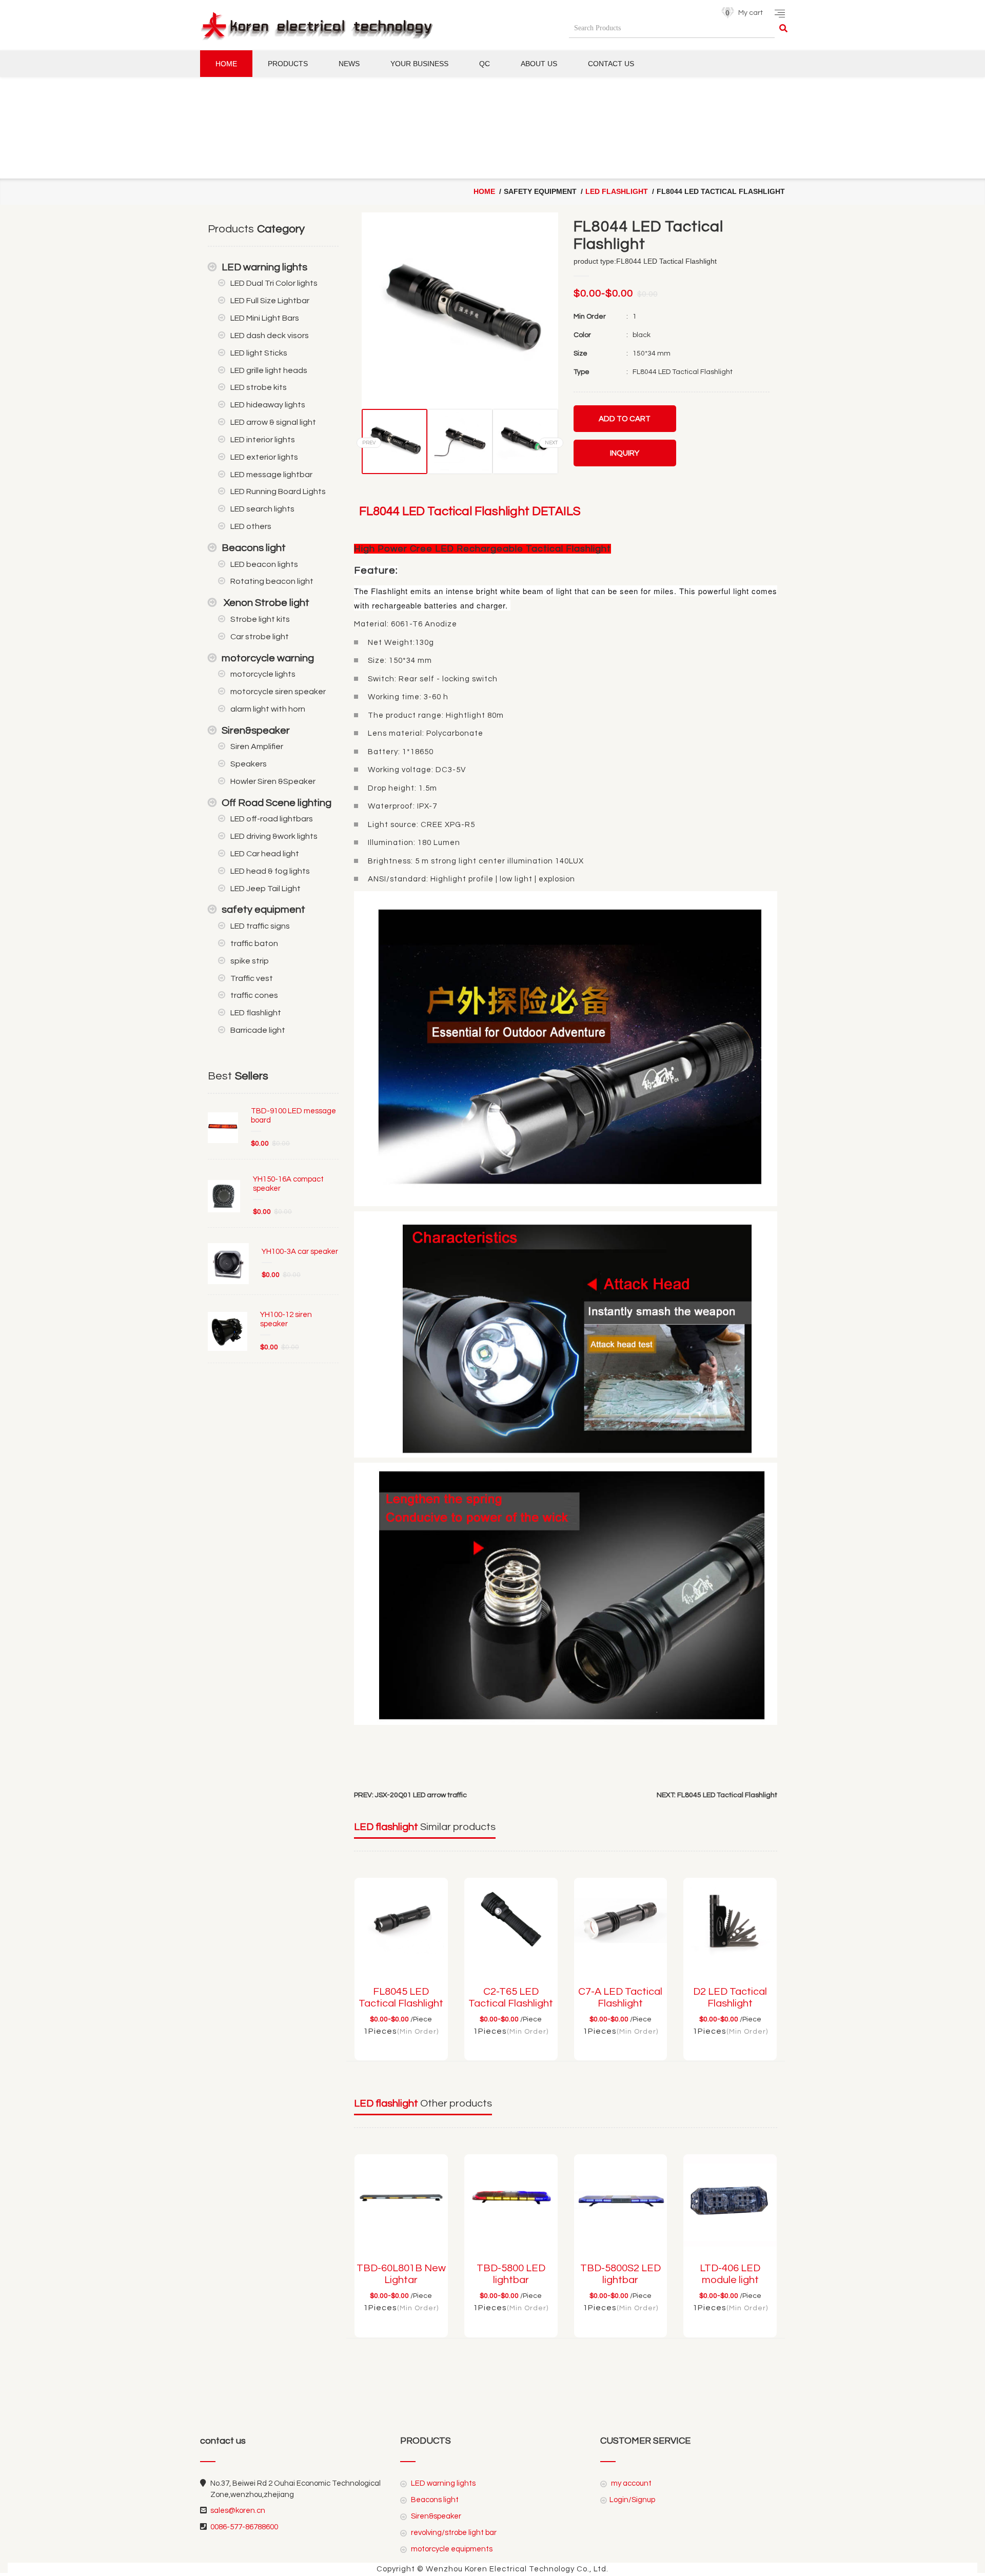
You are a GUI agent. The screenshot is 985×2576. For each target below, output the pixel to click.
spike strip (250, 961)
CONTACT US (611, 64)
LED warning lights (264, 267)
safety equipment (263, 910)
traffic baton (254, 943)
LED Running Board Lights (278, 491)
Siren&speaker (256, 731)
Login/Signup (632, 2500)
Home (226, 64)
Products (288, 64)
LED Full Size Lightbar (270, 301)
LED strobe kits (259, 387)
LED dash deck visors (270, 336)
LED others (251, 526)
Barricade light (258, 1030)
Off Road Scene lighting (277, 803)
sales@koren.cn (238, 2511)
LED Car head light (265, 854)
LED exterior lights (264, 457)
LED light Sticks (259, 353)
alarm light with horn (268, 709)
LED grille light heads (269, 370)
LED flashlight (617, 191)
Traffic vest (252, 978)
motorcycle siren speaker (278, 692)
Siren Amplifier (257, 746)
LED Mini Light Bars (265, 318)
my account (631, 2483)
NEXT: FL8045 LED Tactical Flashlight (717, 1795)
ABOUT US (539, 64)
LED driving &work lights (274, 836)
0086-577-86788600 (244, 2527)
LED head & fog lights (270, 871)
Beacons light (254, 548)
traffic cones (254, 995)
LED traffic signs (260, 926)
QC (485, 64)
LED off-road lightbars (272, 819)
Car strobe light (260, 637)
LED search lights (262, 509)
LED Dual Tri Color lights (274, 283)
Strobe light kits (260, 619)
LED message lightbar (271, 475)
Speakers (249, 764)
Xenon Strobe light (265, 603)
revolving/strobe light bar (453, 2533)
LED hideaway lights (268, 405)
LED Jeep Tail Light (265, 889)
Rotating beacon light (272, 581)
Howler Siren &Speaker (273, 781)
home (484, 191)
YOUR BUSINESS (419, 64)
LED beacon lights (264, 564)
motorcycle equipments (451, 2549)
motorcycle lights (263, 674)
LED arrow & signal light (273, 422)
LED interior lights (263, 440)
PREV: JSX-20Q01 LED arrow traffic (410, 1795)
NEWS (349, 64)
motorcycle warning (268, 658)
